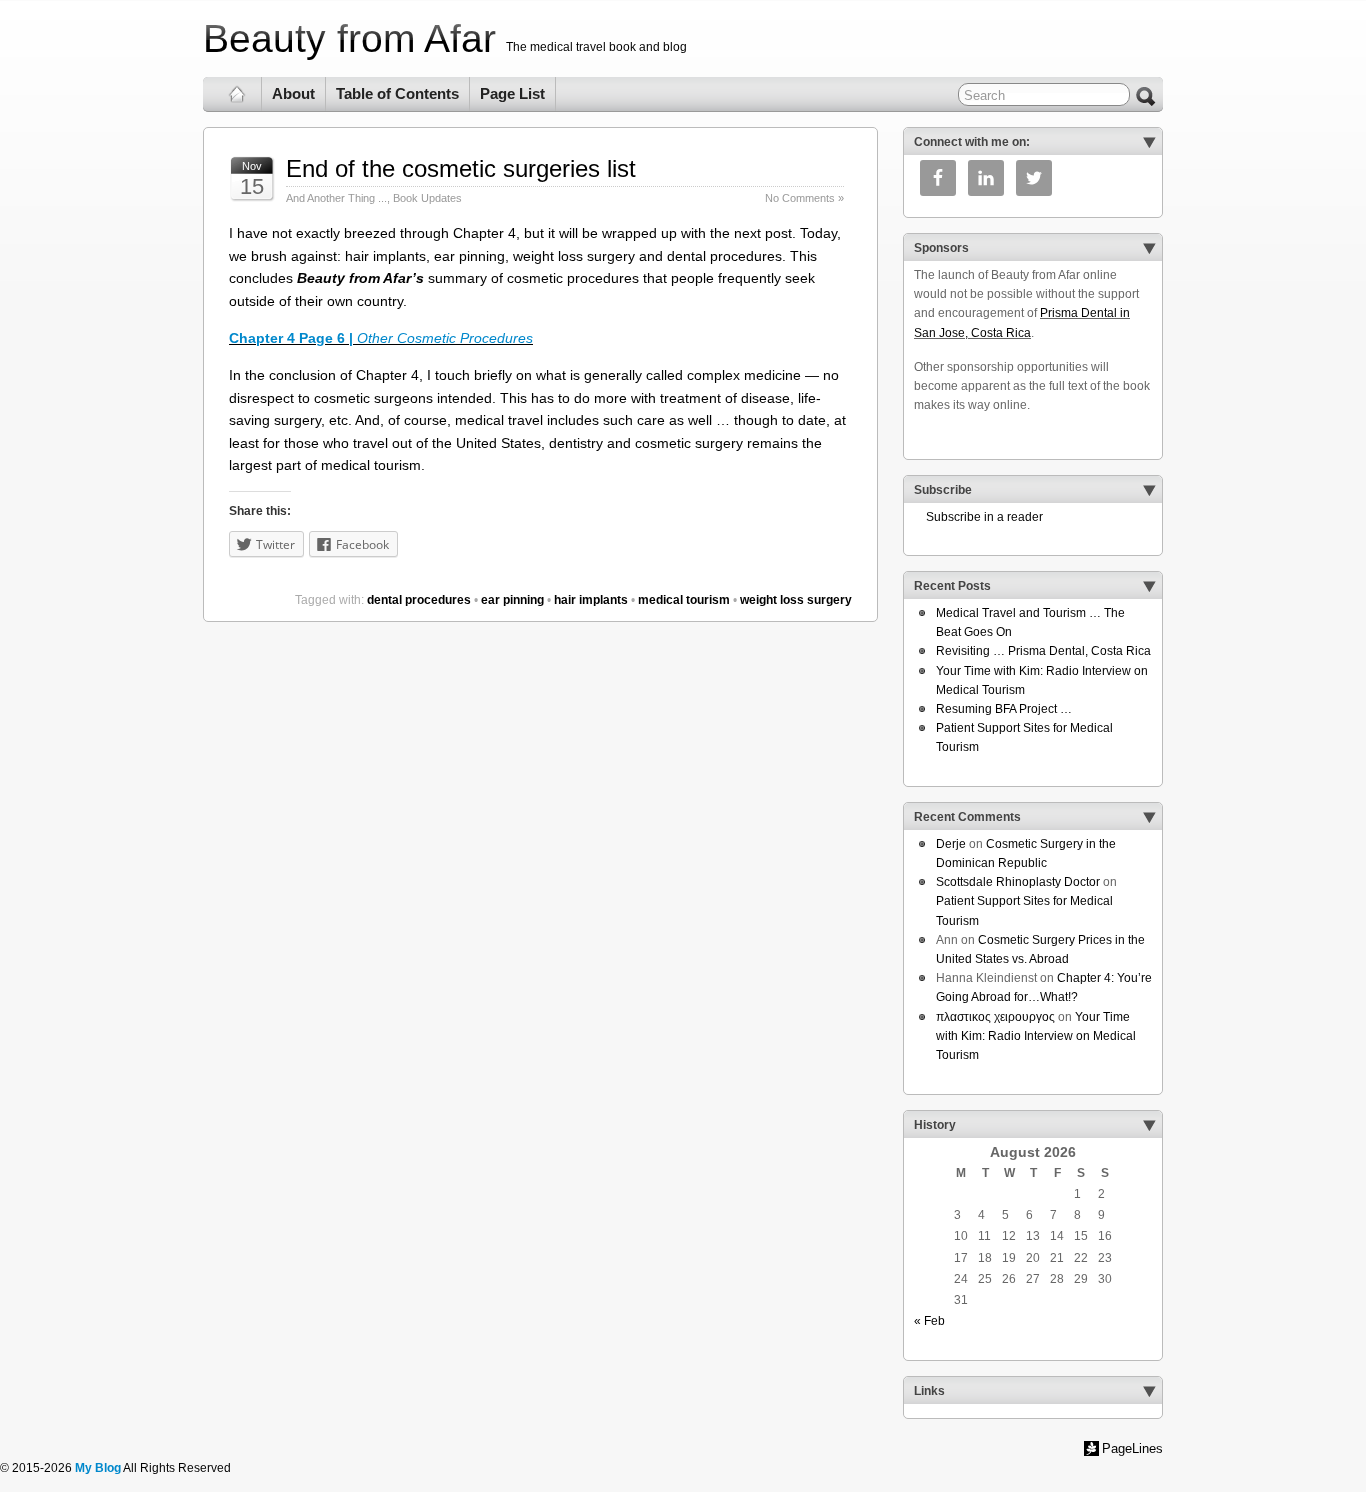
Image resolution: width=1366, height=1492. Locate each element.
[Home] (237, 94)
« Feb (929, 1321)
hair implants (591, 600)
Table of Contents (397, 93)
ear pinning (512, 600)
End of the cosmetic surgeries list (461, 168)
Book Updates (427, 198)
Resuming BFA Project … (1004, 709)
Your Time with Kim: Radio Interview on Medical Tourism (1036, 1036)
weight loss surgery (796, 600)
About (293, 93)
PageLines (1132, 1448)
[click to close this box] (1149, 142)
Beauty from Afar (349, 38)
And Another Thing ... (336, 198)
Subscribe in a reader (978, 517)
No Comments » (804, 198)
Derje (951, 844)
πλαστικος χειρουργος (995, 1017)
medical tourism (684, 600)
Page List (512, 93)
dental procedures (419, 600)
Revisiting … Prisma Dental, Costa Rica (1043, 651)
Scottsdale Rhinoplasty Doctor (1018, 882)
